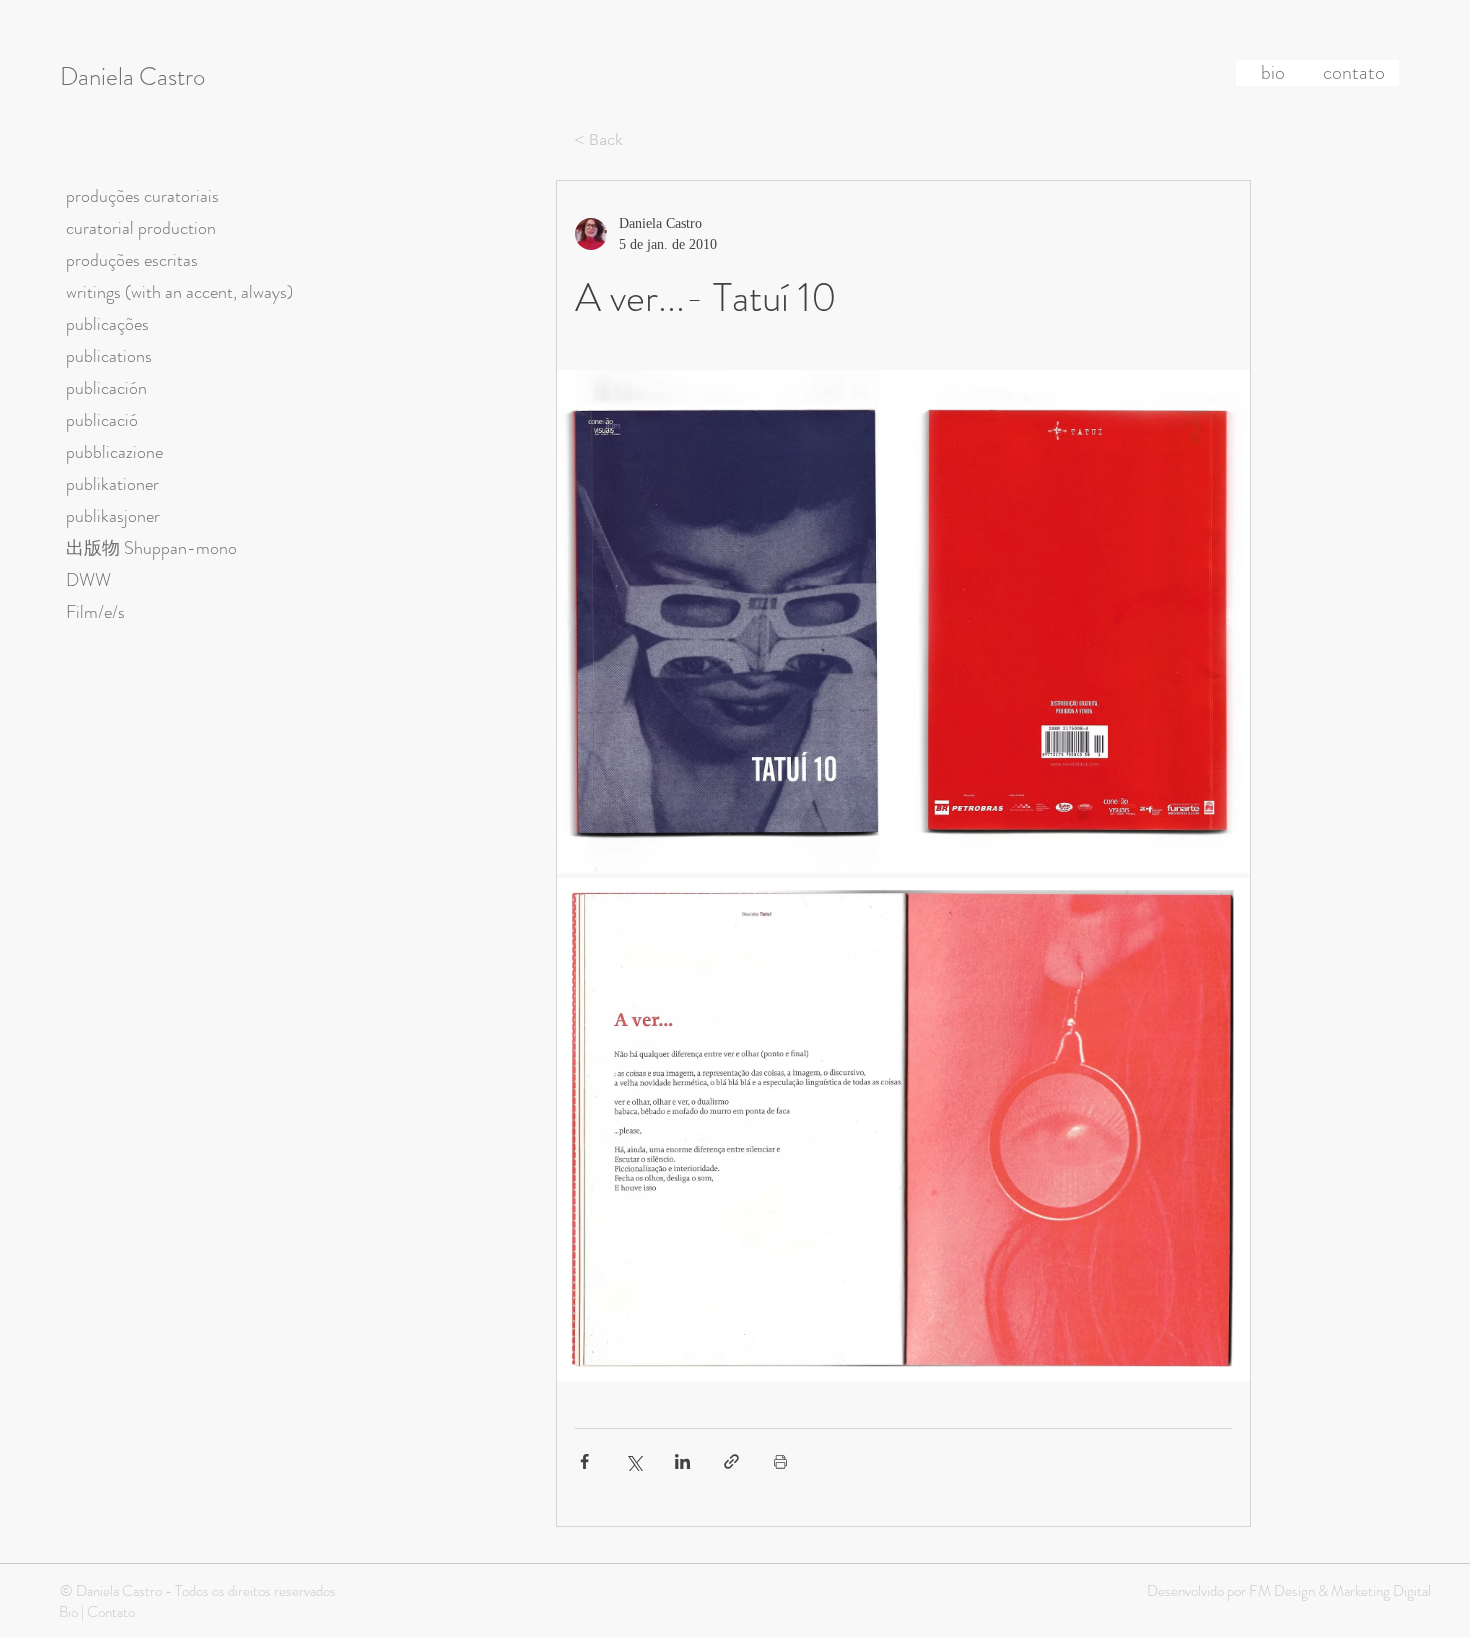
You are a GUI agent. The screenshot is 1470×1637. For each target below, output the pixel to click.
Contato (111, 1612)
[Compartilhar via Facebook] (584, 1461)
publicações (107, 324)
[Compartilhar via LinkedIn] (682, 1461)
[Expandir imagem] (903, 621)
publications (109, 356)
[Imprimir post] (780, 1461)
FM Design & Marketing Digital (1338, 1591)
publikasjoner (113, 516)
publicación (106, 388)
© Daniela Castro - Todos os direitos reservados (198, 1591)
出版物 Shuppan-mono (151, 548)
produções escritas (132, 260)
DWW (88, 580)
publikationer (112, 484)
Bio (68, 1612)
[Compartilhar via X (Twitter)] (633, 1461)
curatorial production (141, 228)
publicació (102, 420)
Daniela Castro (132, 77)
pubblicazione (114, 452)
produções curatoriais (142, 196)
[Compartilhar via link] (731, 1461)
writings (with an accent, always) (179, 292)
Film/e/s (95, 612)
